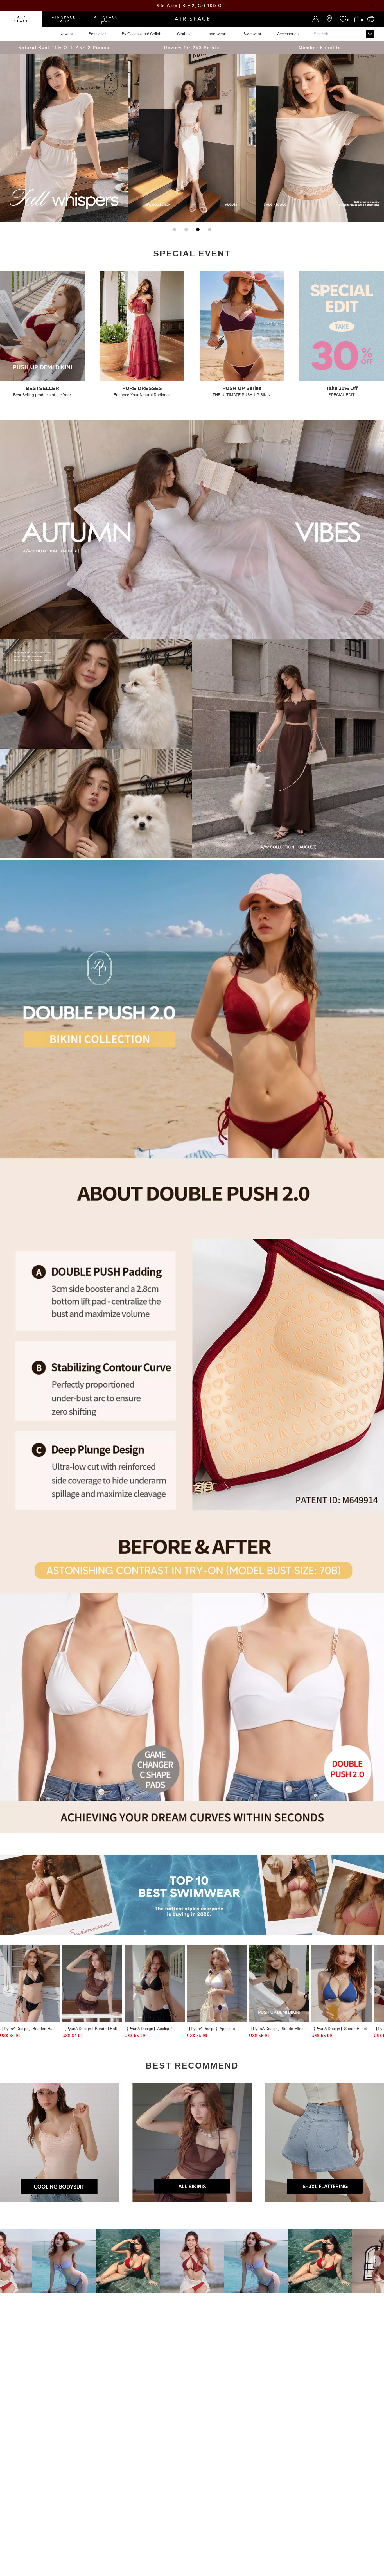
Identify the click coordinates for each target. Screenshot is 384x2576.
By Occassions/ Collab (142, 34)
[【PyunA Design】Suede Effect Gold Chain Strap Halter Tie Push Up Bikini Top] (279, 1983)
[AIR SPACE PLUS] (105, 19)
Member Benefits (320, 48)
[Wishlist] (343, 19)
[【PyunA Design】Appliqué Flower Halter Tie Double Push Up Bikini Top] (155, 1983)
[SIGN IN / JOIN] (316, 19)
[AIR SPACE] (21, 19)
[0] (357, 19)
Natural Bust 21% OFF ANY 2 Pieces (64, 48)
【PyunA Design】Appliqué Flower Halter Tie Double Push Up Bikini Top (152, 2029)
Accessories (288, 34)
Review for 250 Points (192, 48)
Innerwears (217, 34)
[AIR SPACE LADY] (63, 19)
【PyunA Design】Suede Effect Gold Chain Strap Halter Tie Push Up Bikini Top (279, 2029)
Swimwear (252, 34)
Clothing (184, 34)
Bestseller (97, 34)
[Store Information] (329, 19)
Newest (66, 34)
